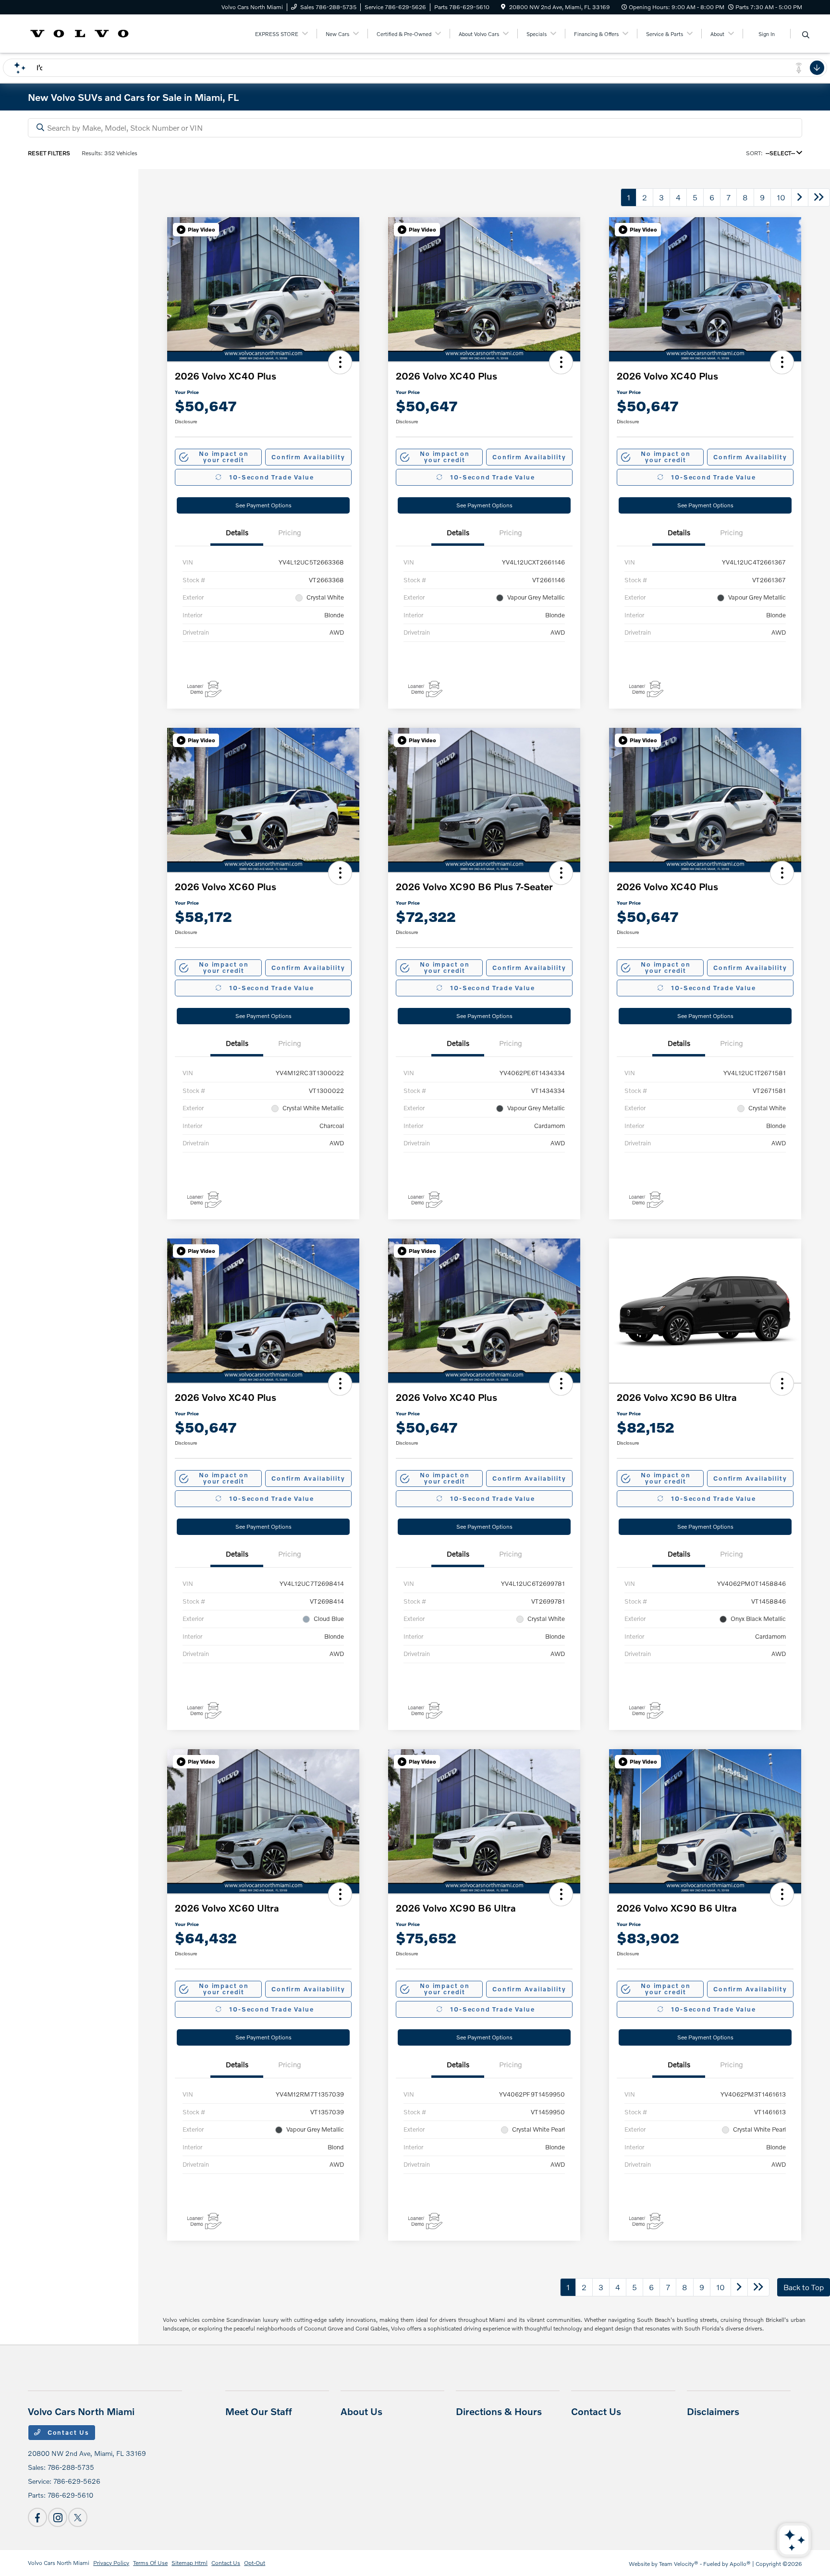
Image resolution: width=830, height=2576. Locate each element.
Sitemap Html (189, 2563)
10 (781, 197)
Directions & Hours (499, 2411)
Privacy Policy (111, 2563)
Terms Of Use (150, 2563)
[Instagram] (58, 2517)
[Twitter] (78, 2517)
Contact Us (67, 2432)
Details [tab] (237, 532)
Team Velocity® (679, 2564)
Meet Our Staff (259, 2411)
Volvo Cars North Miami (59, 2563)
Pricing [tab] (290, 532)
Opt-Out (255, 2563)
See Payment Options (263, 505)
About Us (361, 2411)
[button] (196, 230)
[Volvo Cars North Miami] (79, 32)
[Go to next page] (800, 197)
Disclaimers (713, 2411)
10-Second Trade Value (271, 477)
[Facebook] (37, 2517)
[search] (806, 35)
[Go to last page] (819, 197)
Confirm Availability (308, 457)
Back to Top (804, 2287)
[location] (503, 7)
